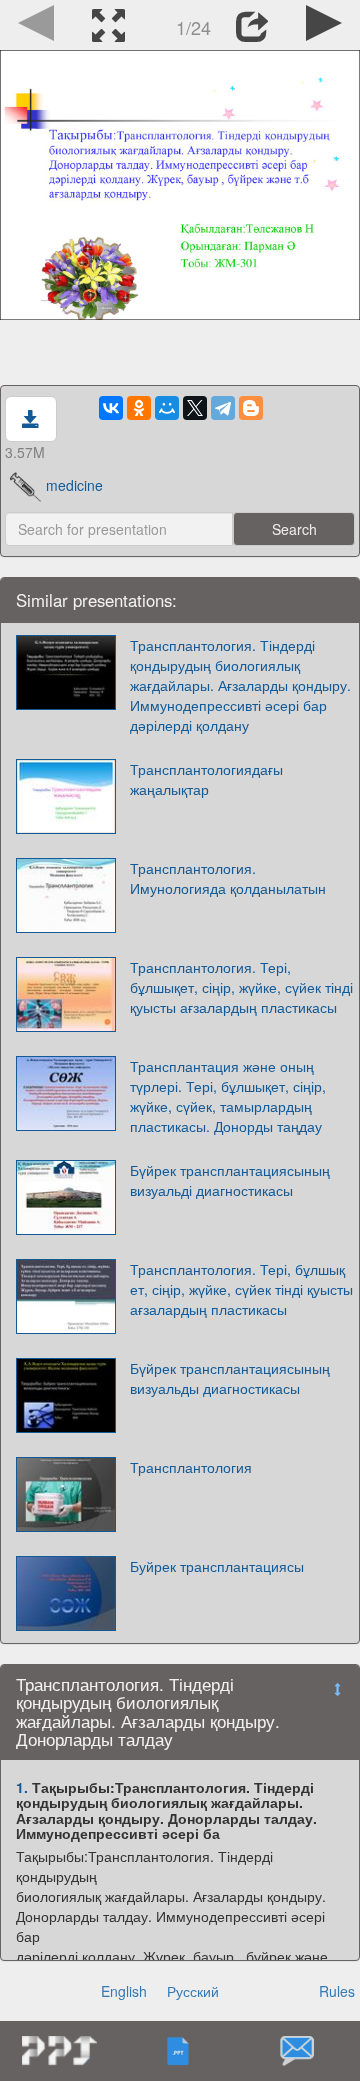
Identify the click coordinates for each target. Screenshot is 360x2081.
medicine (74, 485)
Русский (193, 1991)
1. (22, 1787)
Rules (337, 1991)
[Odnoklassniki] (139, 408)
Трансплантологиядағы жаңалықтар (206, 779)
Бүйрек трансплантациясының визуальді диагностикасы (230, 1180)
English (124, 1991)
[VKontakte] (111, 408)
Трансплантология (191, 1467)
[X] (195, 408)
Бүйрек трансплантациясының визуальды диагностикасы (230, 1378)
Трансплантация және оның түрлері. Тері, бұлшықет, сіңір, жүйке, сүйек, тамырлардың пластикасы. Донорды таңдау (228, 1096)
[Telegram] (223, 408)
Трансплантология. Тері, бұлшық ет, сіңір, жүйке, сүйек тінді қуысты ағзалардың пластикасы (241, 1289)
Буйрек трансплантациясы (217, 1566)
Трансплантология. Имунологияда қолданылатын (228, 878)
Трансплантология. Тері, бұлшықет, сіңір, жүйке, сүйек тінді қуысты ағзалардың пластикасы (241, 987)
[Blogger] (251, 408)
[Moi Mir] (167, 408)
